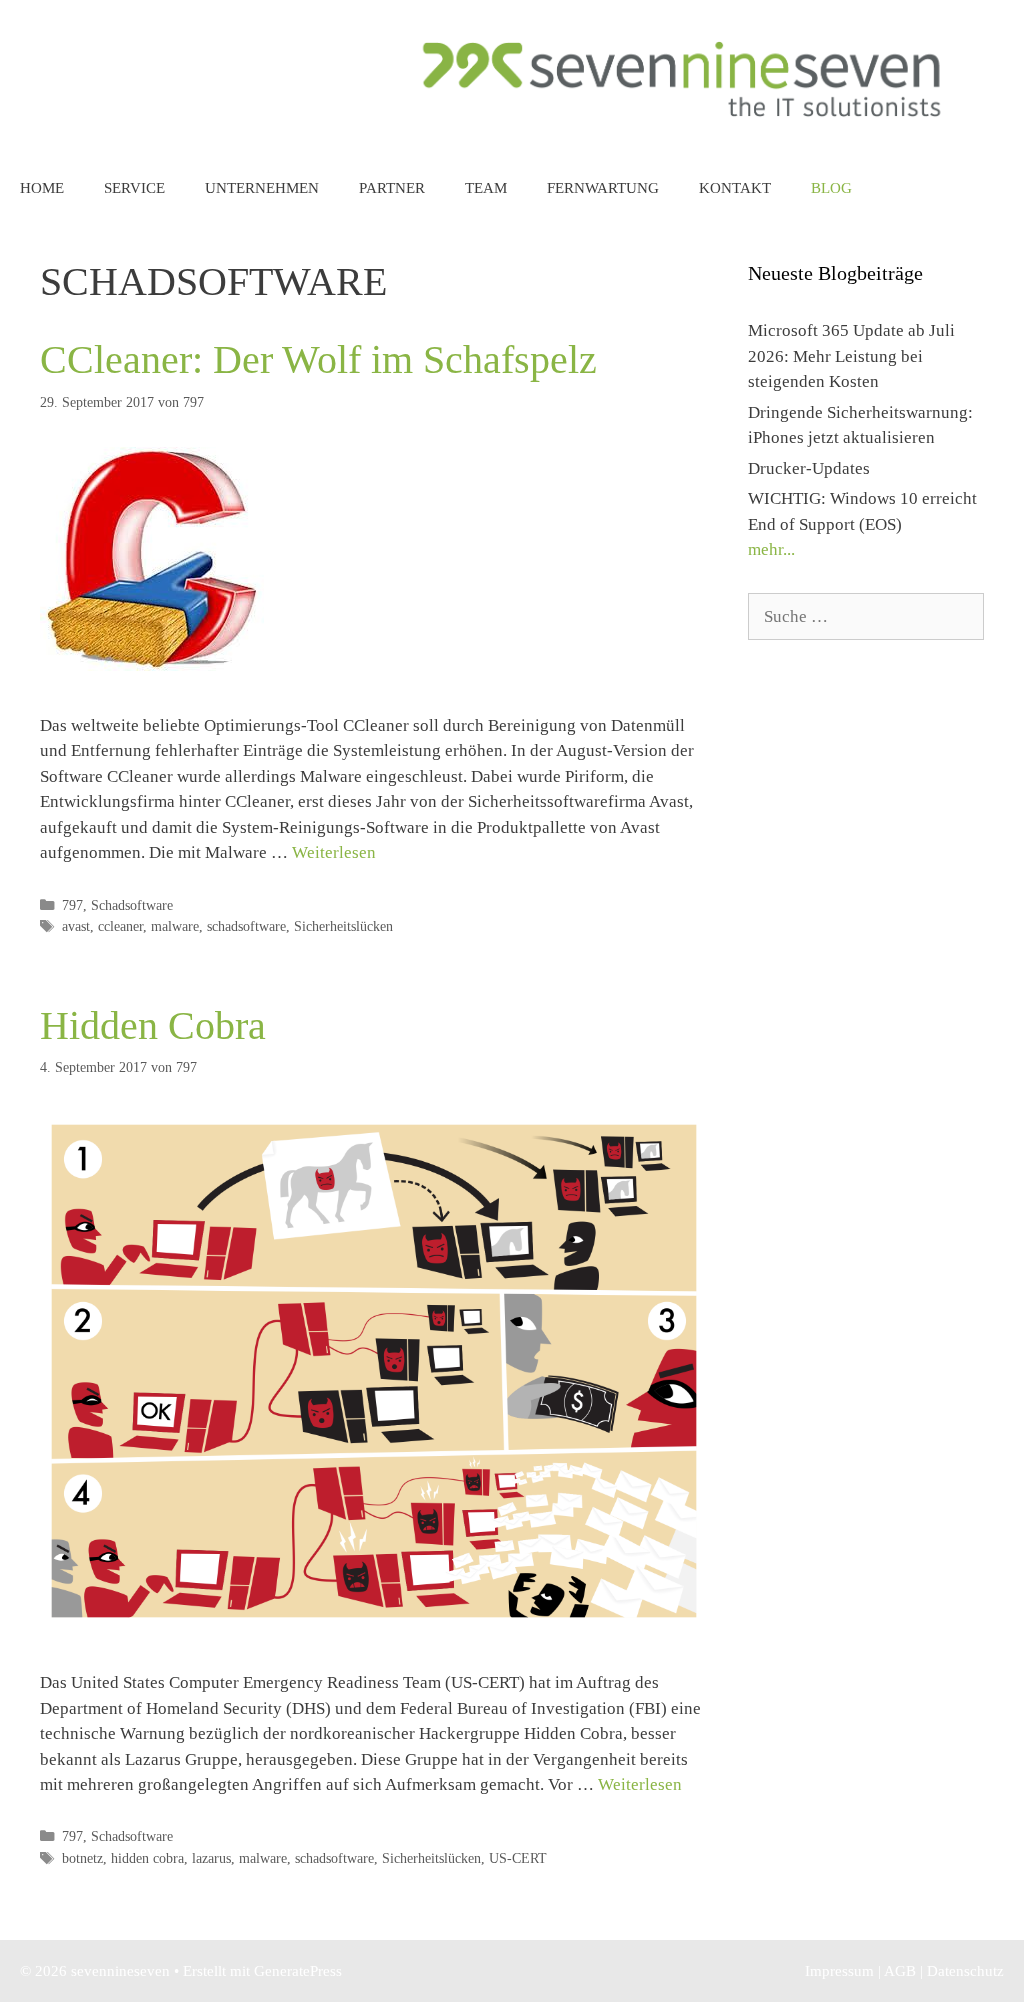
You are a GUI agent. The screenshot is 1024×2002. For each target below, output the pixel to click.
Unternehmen (262, 188)
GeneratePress (298, 1971)
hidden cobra (147, 1858)
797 (72, 905)
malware (175, 926)
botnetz (82, 1858)
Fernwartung (603, 188)
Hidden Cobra (153, 1025)
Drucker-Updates (809, 468)
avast (76, 926)
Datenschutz (965, 1971)
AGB (900, 1971)
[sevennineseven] (684, 77)
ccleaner (120, 926)
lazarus (211, 1858)
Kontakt (735, 188)
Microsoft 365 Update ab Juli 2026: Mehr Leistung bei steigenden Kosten (851, 356)
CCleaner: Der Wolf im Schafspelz (318, 359)
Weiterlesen (334, 852)
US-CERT (518, 1858)
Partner (392, 188)
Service (134, 188)
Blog (831, 188)
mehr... (771, 549)
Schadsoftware (132, 905)
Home (42, 188)
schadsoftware (246, 926)
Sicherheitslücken (343, 926)
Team (486, 188)
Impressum (839, 1971)
